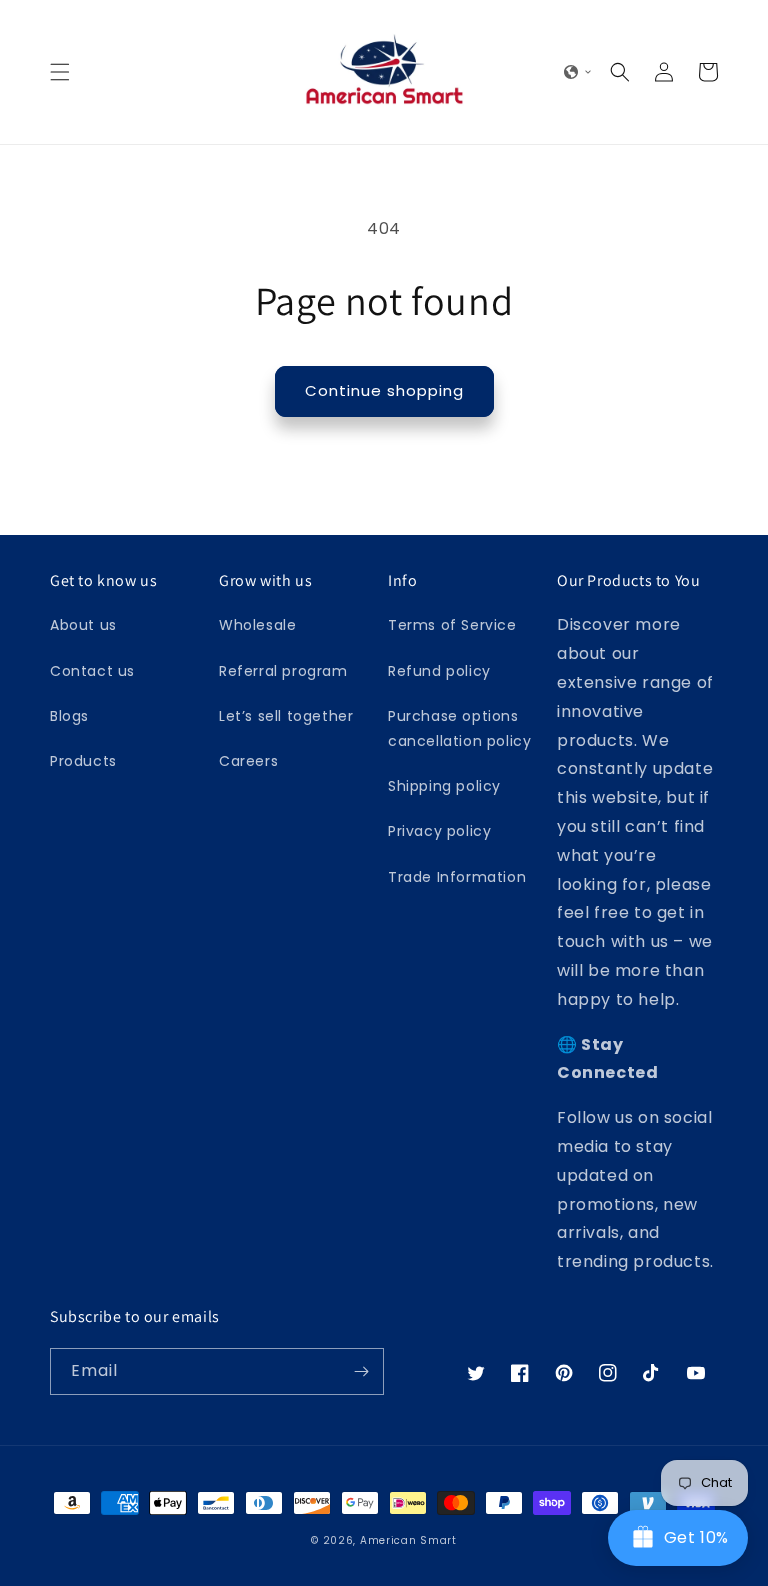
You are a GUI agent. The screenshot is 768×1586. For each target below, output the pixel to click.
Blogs (69, 716)
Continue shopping (384, 390)
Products (83, 761)
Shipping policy (444, 786)
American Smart (408, 1540)
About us (83, 625)
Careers (248, 761)
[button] (60, 72)
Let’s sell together (286, 716)
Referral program (283, 671)
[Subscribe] (361, 1371)
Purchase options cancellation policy (459, 728)
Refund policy (439, 671)
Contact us (92, 671)
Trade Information (457, 877)
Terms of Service (452, 625)
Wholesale (257, 625)
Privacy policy (439, 831)
